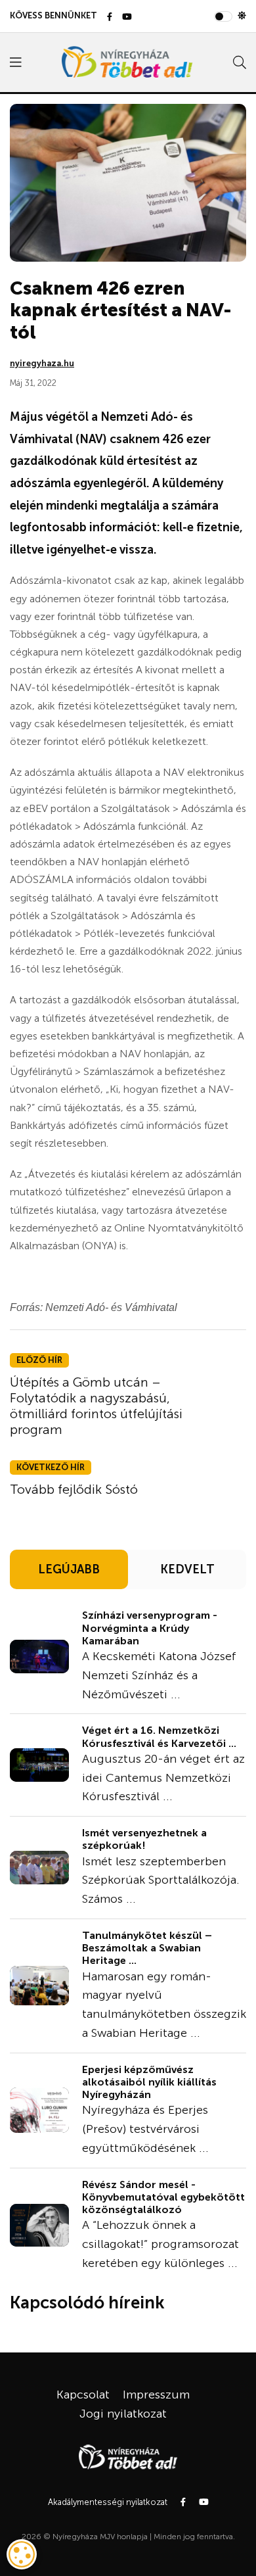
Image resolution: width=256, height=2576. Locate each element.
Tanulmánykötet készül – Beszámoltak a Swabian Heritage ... (147, 1948)
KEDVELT (187, 1569)
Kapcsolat (83, 2395)
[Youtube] (127, 17)
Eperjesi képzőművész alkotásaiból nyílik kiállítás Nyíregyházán (149, 2082)
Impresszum (156, 2395)
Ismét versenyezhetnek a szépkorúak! (144, 1839)
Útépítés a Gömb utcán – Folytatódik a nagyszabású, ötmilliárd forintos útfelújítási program (96, 1406)
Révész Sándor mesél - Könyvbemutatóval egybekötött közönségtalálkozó (163, 2197)
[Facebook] (110, 17)
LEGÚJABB (69, 1569)
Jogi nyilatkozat (123, 2414)
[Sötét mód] (242, 16)
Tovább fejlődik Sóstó (74, 1489)
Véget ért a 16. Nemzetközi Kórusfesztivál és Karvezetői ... (159, 1736)
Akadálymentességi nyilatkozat (108, 2502)
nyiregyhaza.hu (42, 363)
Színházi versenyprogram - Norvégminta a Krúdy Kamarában (150, 1628)
